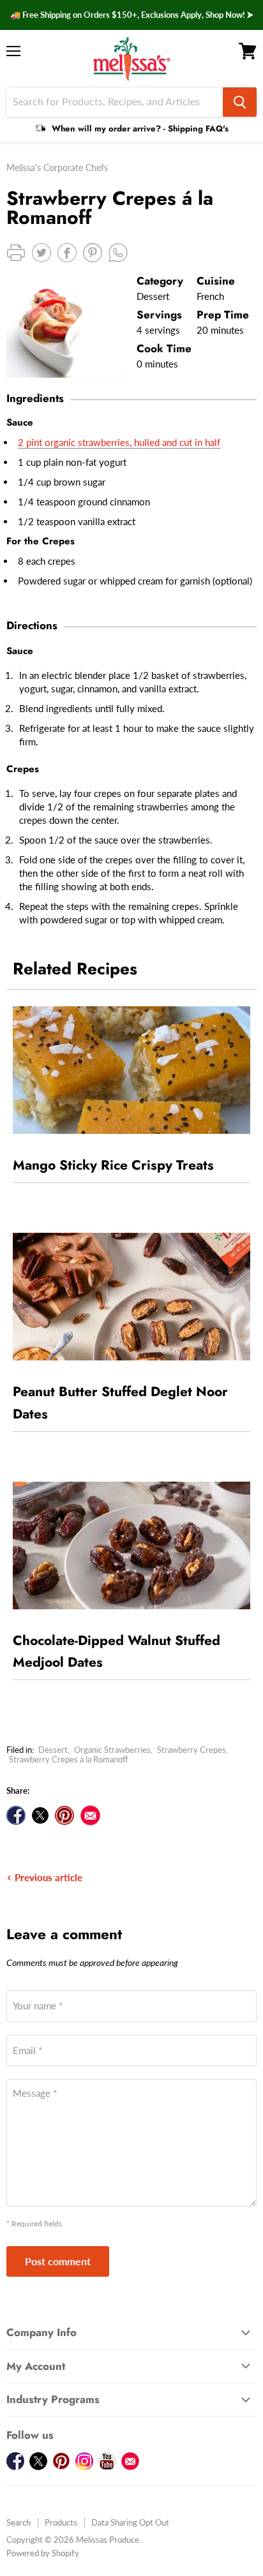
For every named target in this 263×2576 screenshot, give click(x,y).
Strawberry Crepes (192, 1750)
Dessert (53, 1750)
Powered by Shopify (43, 2553)
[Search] (240, 102)
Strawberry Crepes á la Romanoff (69, 1759)
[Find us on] (90, 1815)
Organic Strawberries (112, 1750)
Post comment (58, 2261)
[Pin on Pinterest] (64, 1815)
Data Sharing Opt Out (130, 2522)
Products (61, 2522)
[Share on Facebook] (16, 1815)
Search (19, 2522)
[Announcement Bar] (131, 15)
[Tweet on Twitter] (40, 1815)
